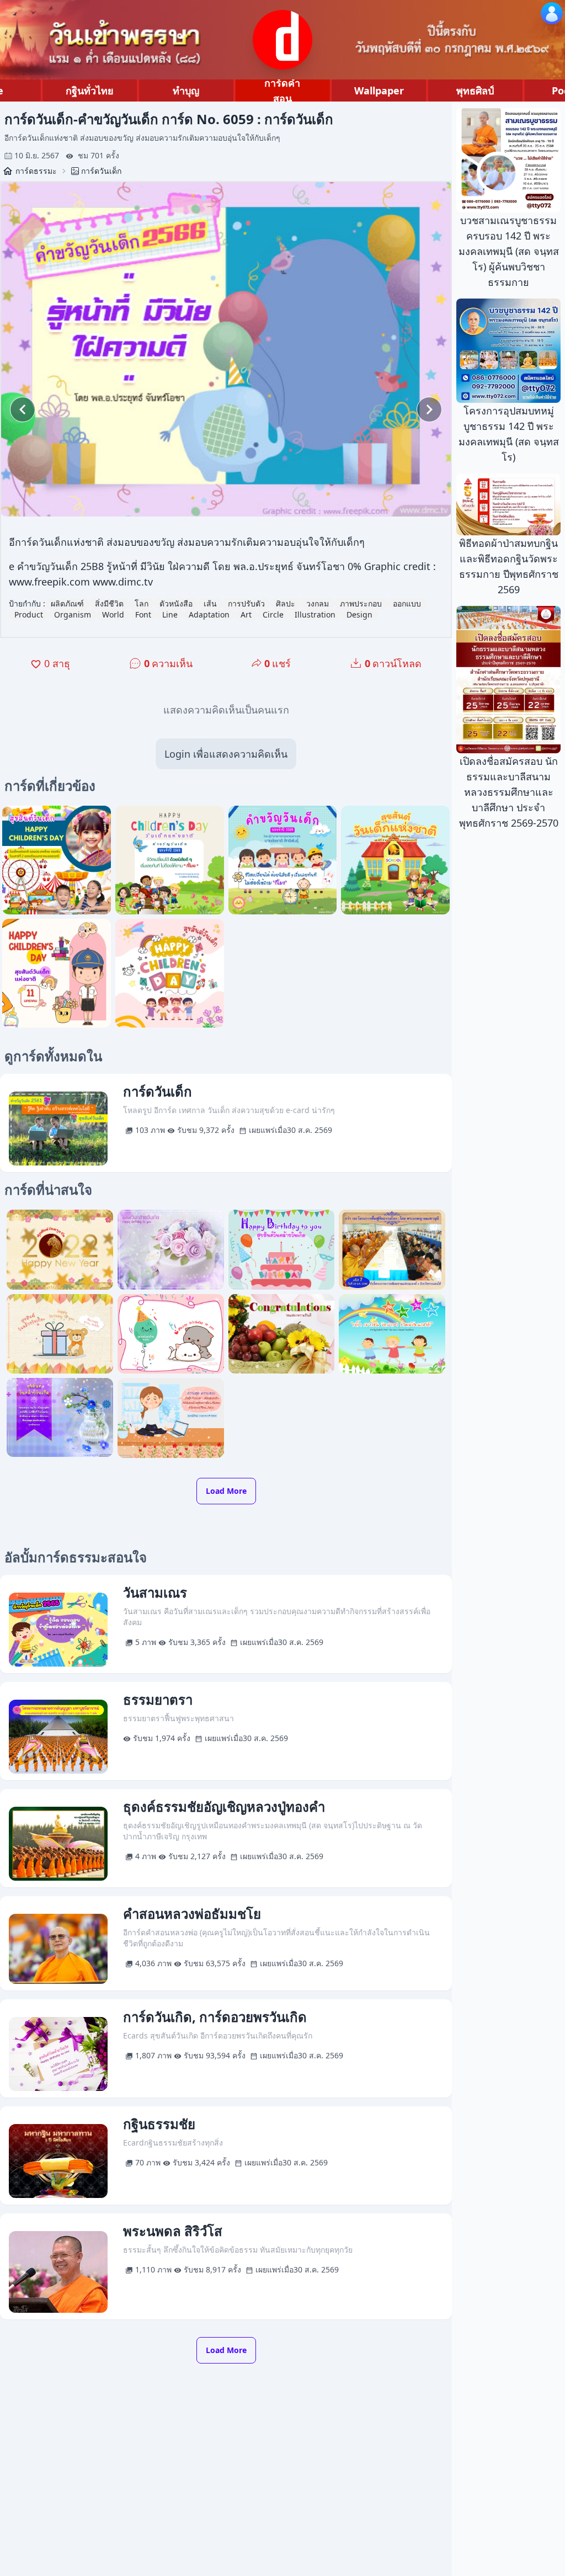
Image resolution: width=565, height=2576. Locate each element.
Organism (73, 614)
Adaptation (209, 614)
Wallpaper (379, 91)
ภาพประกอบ (361, 603)
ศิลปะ (286, 603)
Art (246, 614)
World (113, 614)
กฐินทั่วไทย (90, 91)
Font (143, 614)
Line (170, 614)
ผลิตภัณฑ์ (67, 603)
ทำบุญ (186, 91)
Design (359, 614)
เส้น (210, 603)
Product (29, 614)
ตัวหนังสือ (176, 603)
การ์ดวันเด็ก (101, 171)
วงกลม (318, 603)
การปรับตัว (246, 603)
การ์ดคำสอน (282, 91)
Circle (273, 614)
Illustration (315, 614)
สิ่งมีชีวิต (109, 603)
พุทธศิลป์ (475, 91)
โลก (142, 603)
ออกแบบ (407, 603)
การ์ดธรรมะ (36, 171)
